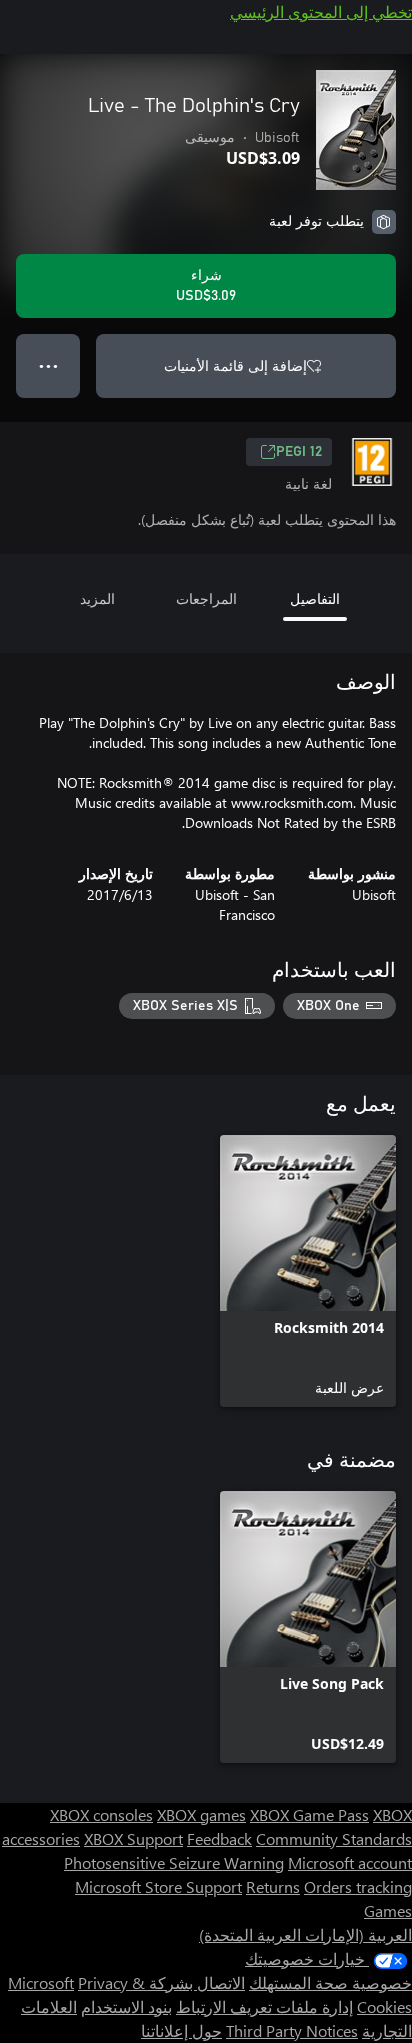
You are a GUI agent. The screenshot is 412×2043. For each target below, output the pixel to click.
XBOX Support (133, 1838)
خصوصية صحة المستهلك (330, 1982)
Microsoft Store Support (158, 1886)
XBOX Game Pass (309, 1814)
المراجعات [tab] (206, 598)
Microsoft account (350, 1862)
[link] (308, 1271)
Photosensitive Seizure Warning (174, 1862)
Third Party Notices (292, 2030)
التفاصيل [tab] (315, 598)
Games (388, 1910)
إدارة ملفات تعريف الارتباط (264, 2006)
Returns (273, 1886)
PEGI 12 (299, 452)
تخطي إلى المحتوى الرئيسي (321, 11)
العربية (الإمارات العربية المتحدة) (305, 1934)
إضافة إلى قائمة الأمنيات (235, 365)
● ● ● (48, 365)
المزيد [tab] (97, 598)
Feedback (219, 1838)
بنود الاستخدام (126, 2006)
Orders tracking (358, 1886)
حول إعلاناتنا (181, 2030)
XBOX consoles (101, 1814)
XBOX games (201, 1814)
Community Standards (334, 1838)
